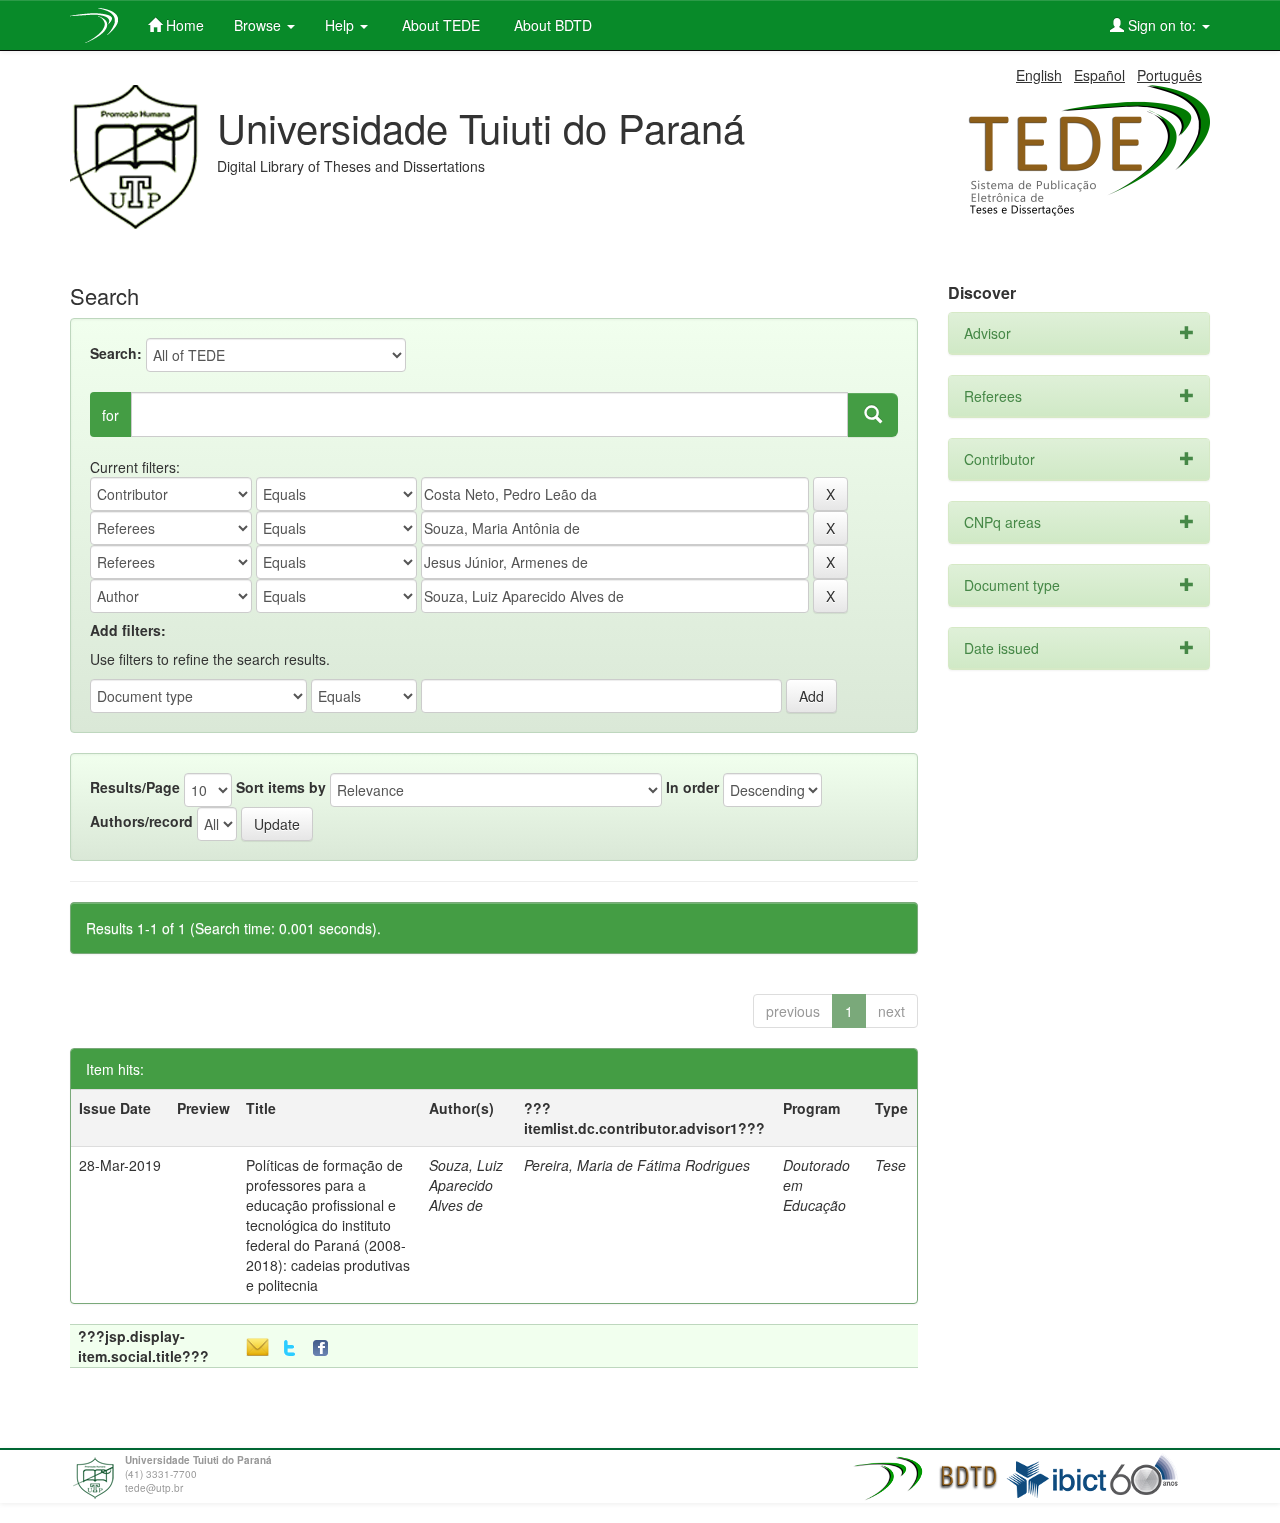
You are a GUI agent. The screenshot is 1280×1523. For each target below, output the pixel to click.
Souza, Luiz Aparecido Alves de (466, 1185)
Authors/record (141, 821)
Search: (116, 353)
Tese (890, 1165)
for (110, 415)
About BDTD (551, 25)
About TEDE (439, 25)
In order (692, 787)
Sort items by (281, 787)
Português (1169, 75)
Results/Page (135, 787)
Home (183, 25)
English (1039, 75)
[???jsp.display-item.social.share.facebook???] (325, 1348)
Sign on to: (1162, 25)
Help (341, 25)
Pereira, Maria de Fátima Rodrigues (637, 1165)
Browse (259, 25)
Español (1099, 75)
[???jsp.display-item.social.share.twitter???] (289, 1348)
